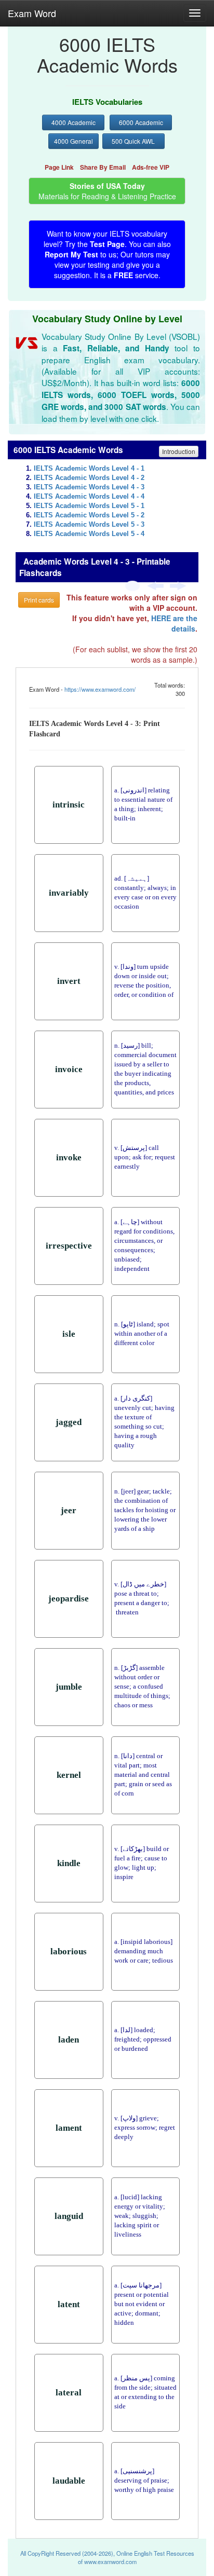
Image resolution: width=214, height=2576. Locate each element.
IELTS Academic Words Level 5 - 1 (89, 506)
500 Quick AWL (133, 141)
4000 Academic (73, 122)
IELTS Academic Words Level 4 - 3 (89, 487)
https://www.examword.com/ (100, 689)
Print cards (39, 600)
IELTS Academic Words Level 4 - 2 (89, 478)
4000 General (73, 141)
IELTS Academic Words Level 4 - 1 (89, 469)
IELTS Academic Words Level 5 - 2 (89, 515)
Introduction (179, 451)
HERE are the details (174, 623)
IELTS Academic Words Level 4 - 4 (89, 497)
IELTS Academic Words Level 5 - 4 (89, 534)
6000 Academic (141, 122)
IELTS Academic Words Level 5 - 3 (89, 525)
